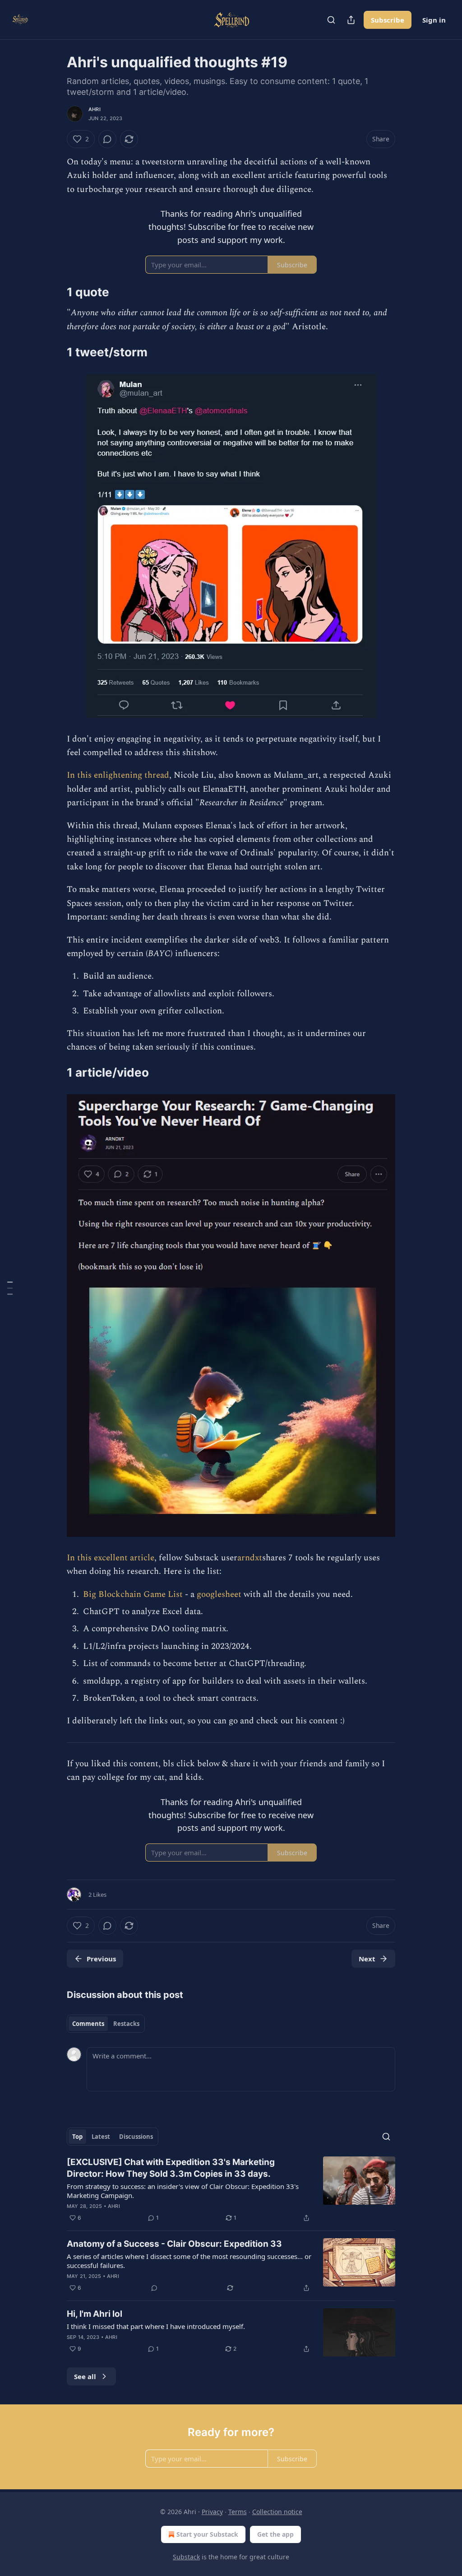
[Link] (54, 292)
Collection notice (277, 2512)
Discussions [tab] (136, 2137)
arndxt (250, 1558)
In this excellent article (111, 1558)
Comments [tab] (88, 2024)
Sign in (434, 20)
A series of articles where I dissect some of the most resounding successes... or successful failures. (189, 2261)
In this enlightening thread (118, 775)
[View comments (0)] (107, 139)
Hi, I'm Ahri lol (95, 2314)
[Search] (331, 20)
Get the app (275, 2534)
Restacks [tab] (126, 2024)
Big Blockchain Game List (133, 1594)
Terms (238, 2512)
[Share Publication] (351, 20)
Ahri (95, 109)
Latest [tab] (101, 2137)
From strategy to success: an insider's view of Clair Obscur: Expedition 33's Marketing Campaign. (183, 2191)
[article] (231, 2190)
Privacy (212, 2512)
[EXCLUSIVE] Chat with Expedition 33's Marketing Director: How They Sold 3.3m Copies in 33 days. (171, 2168)
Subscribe (388, 20)
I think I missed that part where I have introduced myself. (156, 2326)
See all (85, 2376)
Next (367, 1959)
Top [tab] (77, 2137)
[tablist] (106, 2024)
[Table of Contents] (10, 1288)
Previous (101, 1959)
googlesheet (220, 1594)
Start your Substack (207, 2534)
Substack (186, 2557)
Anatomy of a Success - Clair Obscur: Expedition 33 (174, 2244)
